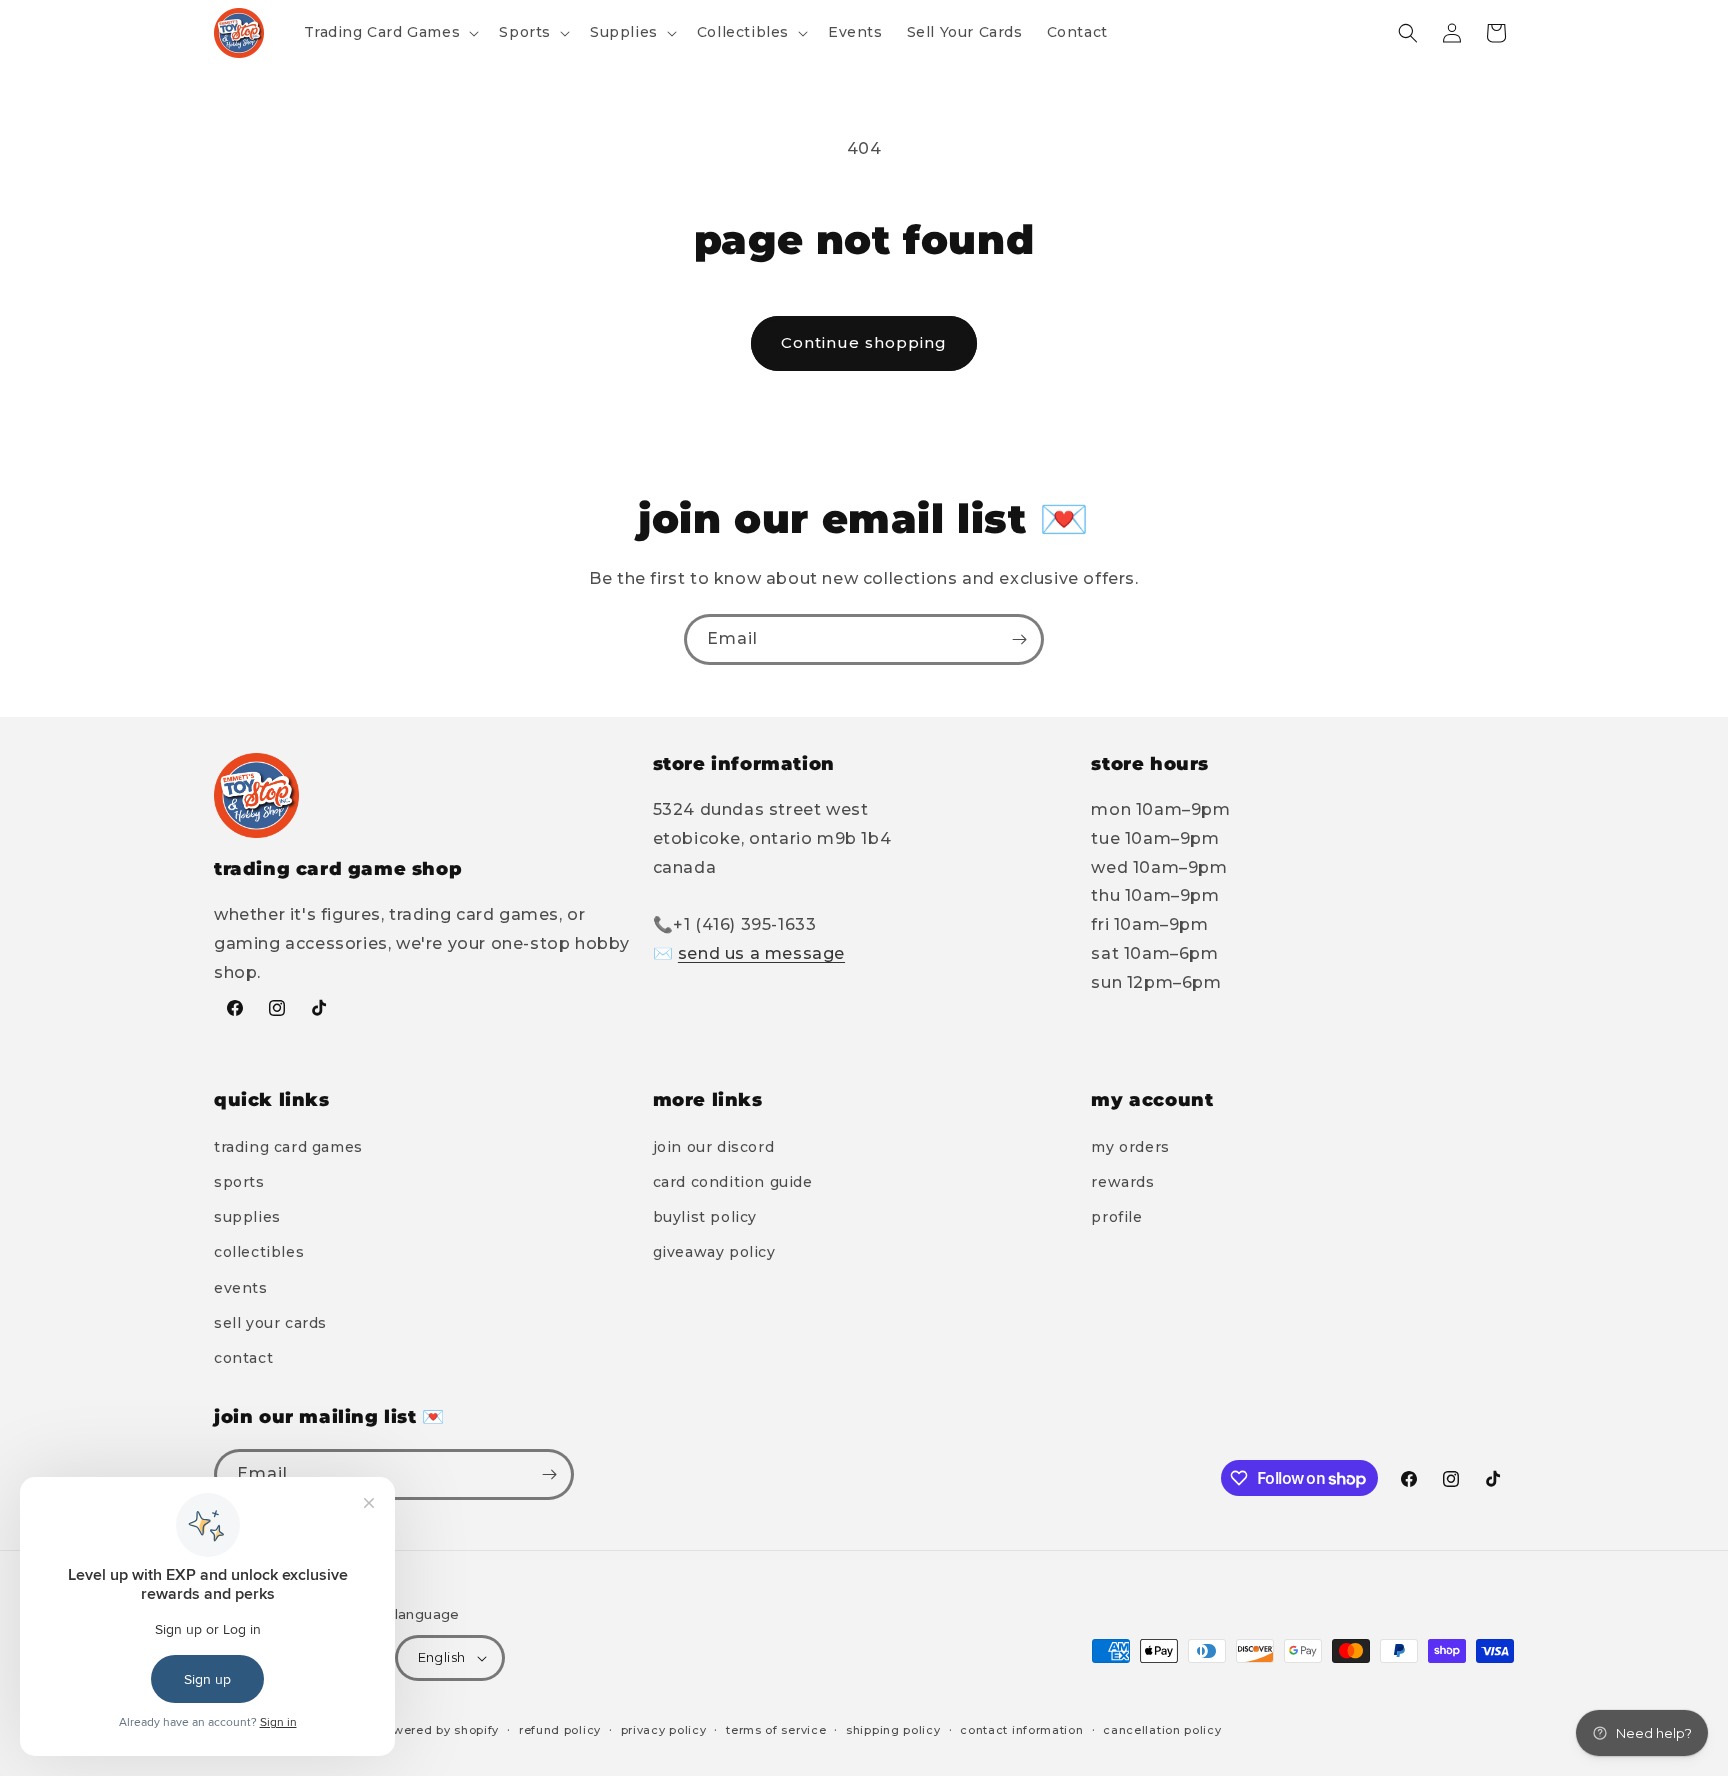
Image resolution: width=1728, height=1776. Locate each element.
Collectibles (259, 1252)
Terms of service (776, 1730)
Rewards (1122, 1182)
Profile (1116, 1217)
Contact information (1021, 1730)
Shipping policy (893, 1730)
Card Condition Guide (733, 1182)
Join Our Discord (714, 1147)
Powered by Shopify (439, 1730)
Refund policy (560, 1730)
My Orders (1130, 1147)
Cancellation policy (1162, 1730)
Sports (239, 1182)
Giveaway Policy (714, 1252)
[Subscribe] (1019, 639)
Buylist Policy (705, 1217)
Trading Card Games (288, 1147)
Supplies (247, 1217)
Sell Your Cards (270, 1323)
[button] (390, 32)
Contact (243, 1358)
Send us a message (761, 953)
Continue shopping (864, 342)
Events (241, 1288)
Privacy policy (664, 1730)
